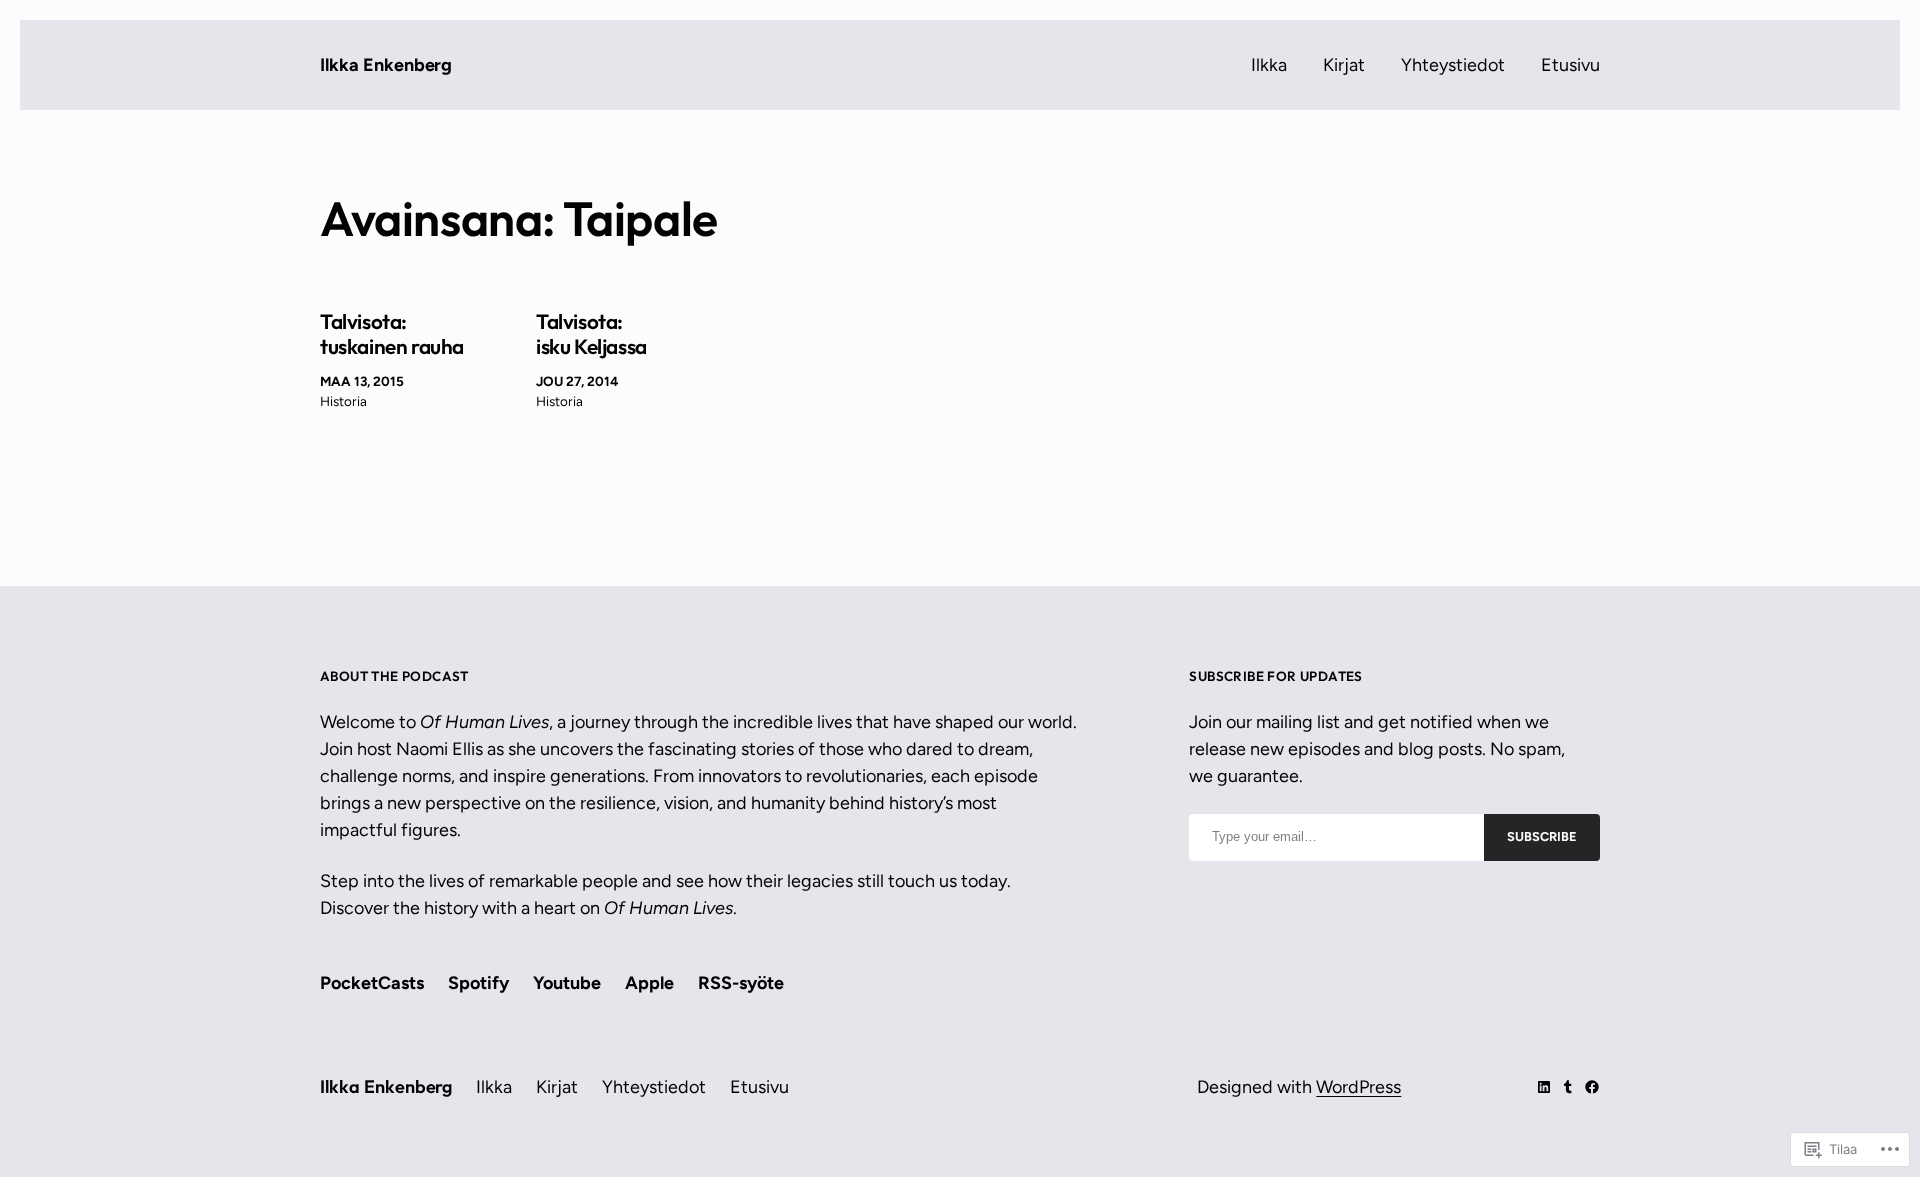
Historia (343, 401)
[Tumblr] (1568, 1087)
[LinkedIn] (1544, 1087)
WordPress (1358, 1087)
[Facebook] (1592, 1087)
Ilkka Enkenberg (386, 65)
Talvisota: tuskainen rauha (392, 334)
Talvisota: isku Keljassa (591, 334)
